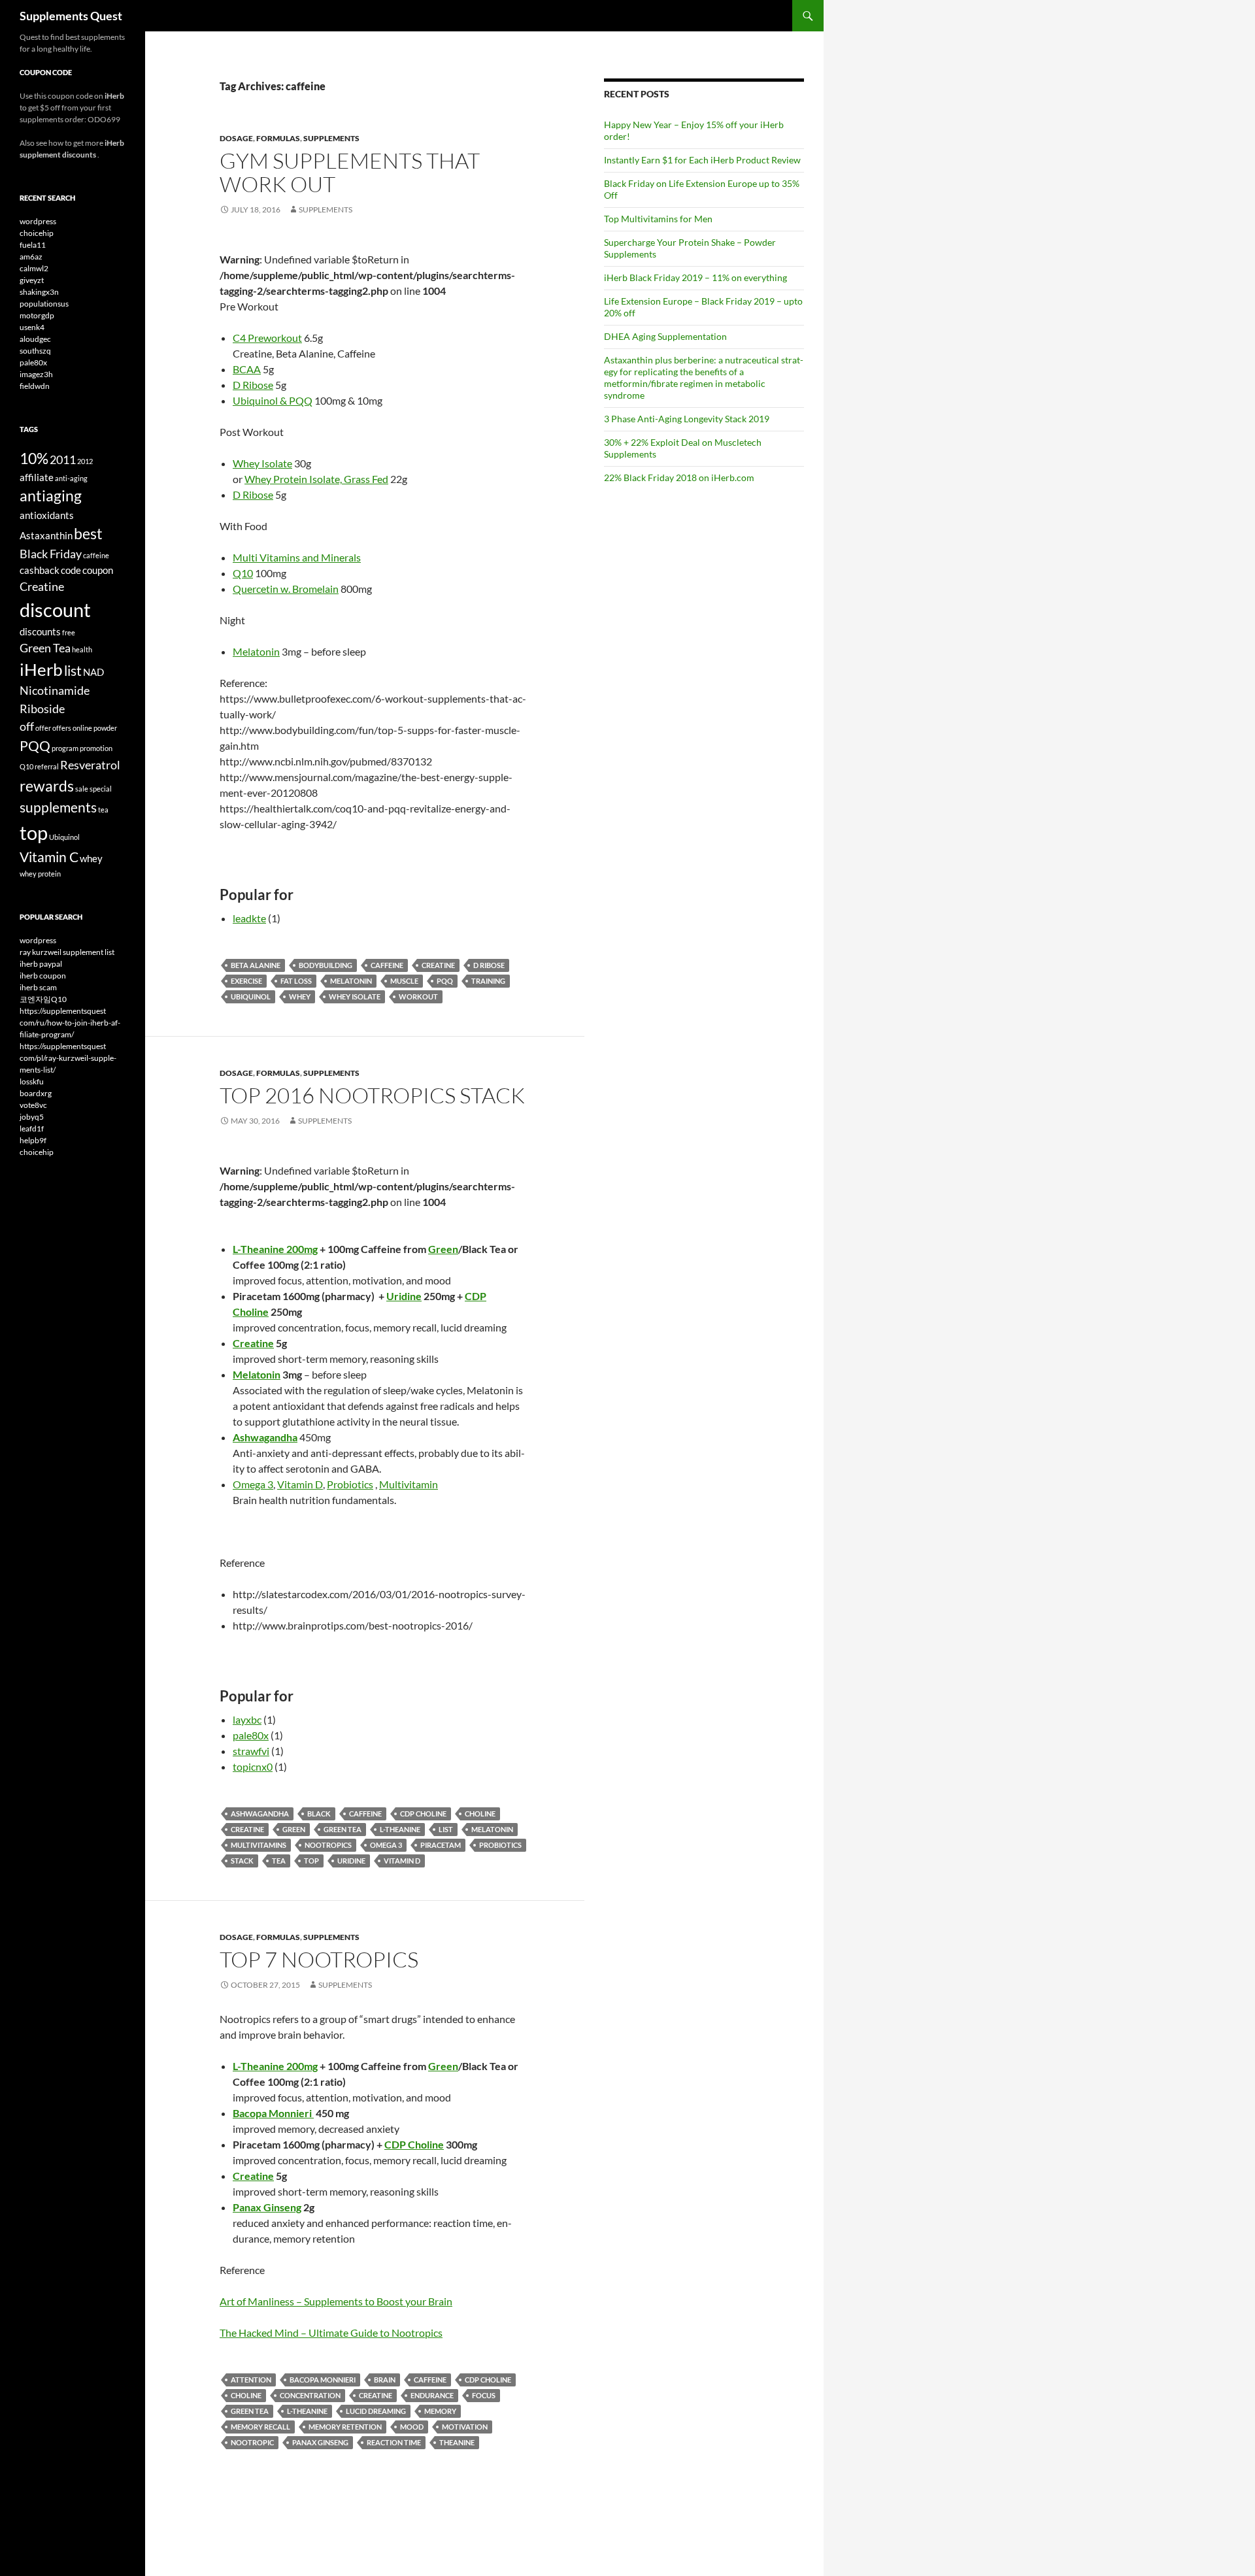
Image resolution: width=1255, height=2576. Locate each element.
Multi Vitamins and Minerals (297, 557)
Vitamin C (49, 857)
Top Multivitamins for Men (658, 219)
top (311, 1861)
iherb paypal (41, 964)
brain (385, 2380)
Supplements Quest (71, 16)
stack (242, 1861)
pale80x (251, 1735)
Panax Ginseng (267, 2207)
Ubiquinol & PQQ (273, 400)
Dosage (236, 138)
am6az (31, 257)
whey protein (40, 874)
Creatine (438, 965)
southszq (35, 351)
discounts (40, 631)
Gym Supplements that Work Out (350, 172)
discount (55, 610)
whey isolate (355, 996)
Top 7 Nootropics (319, 1959)
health (82, 649)
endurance (432, 2395)
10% (34, 458)
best (88, 533)
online (82, 728)
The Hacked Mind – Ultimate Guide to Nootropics (331, 2333)
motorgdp (37, 315)
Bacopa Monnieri (273, 2113)
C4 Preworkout (267, 338)
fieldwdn (35, 386)
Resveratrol (90, 765)
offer (43, 728)
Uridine (404, 1296)
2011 (63, 460)
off (27, 726)
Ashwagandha (260, 1814)
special (101, 789)
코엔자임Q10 (43, 999)
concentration (310, 2395)
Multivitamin (409, 1484)
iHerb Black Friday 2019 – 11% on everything (695, 277)
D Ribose (253, 385)
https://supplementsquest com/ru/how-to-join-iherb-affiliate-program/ (70, 1023)
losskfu (32, 1081)
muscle (404, 981)
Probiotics (350, 1484)
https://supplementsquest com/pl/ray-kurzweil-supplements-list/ (68, 1058)
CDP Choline (423, 1814)
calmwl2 (34, 268)
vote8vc (33, 1105)
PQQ (445, 981)
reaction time (394, 2442)
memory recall (260, 2427)
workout (418, 996)
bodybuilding (326, 965)
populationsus (44, 304)
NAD (93, 672)
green (294, 1829)
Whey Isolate (262, 463)
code (71, 570)
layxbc (247, 1719)
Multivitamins (259, 1845)
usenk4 (32, 327)
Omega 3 (253, 1484)
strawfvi (251, 1751)
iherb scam (38, 987)
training (488, 981)
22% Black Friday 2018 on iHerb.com (679, 477)
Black (319, 1814)
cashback (40, 570)
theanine (457, 2442)
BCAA (247, 369)
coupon (98, 570)
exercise (246, 981)
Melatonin (256, 651)
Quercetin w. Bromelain (286, 589)
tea (279, 1861)
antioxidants (47, 515)
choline (480, 1814)
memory (440, 2411)
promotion (96, 748)
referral (47, 766)
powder (105, 728)
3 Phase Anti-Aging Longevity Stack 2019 (687, 419)
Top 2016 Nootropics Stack (372, 1095)
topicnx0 (253, 1766)
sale (82, 789)
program (65, 748)
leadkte (249, 918)
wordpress (38, 221)
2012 (85, 461)
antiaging (51, 495)
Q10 (243, 573)
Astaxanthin (46, 535)
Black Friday (51, 554)
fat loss (296, 981)
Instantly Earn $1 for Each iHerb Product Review (702, 160)
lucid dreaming (376, 2411)
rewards (47, 786)
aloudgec (35, 339)
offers (62, 728)
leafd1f (32, 1129)
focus (484, 2395)
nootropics (328, 1845)
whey (300, 996)
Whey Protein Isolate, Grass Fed (316, 479)
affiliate (37, 477)
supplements (58, 807)
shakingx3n (39, 292)
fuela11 (33, 245)
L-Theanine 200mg (275, 1249)
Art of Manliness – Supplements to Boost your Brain (336, 2301)
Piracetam (441, 1845)
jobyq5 (32, 1117)
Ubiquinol (251, 996)
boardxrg (36, 1093)
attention (251, 2380)
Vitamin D (300, 1484)
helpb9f (33, 1140)
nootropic (252, 2442)
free (69, 632)
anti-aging (71, 478)
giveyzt (32, 280)
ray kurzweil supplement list (67, 952)
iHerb (41, 669)
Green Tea (343, 1829)
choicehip (37, 233)
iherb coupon (43, 976)
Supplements (331, 138)
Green (443, 1249)
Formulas (278, 138)
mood (412, 2427)
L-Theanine (400, 1829)
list (446, 1829)
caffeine (387, 965)
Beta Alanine (256, 965)
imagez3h (36, 374)
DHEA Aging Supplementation (665, 336)
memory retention (345, 2427)
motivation (465, 2427)
